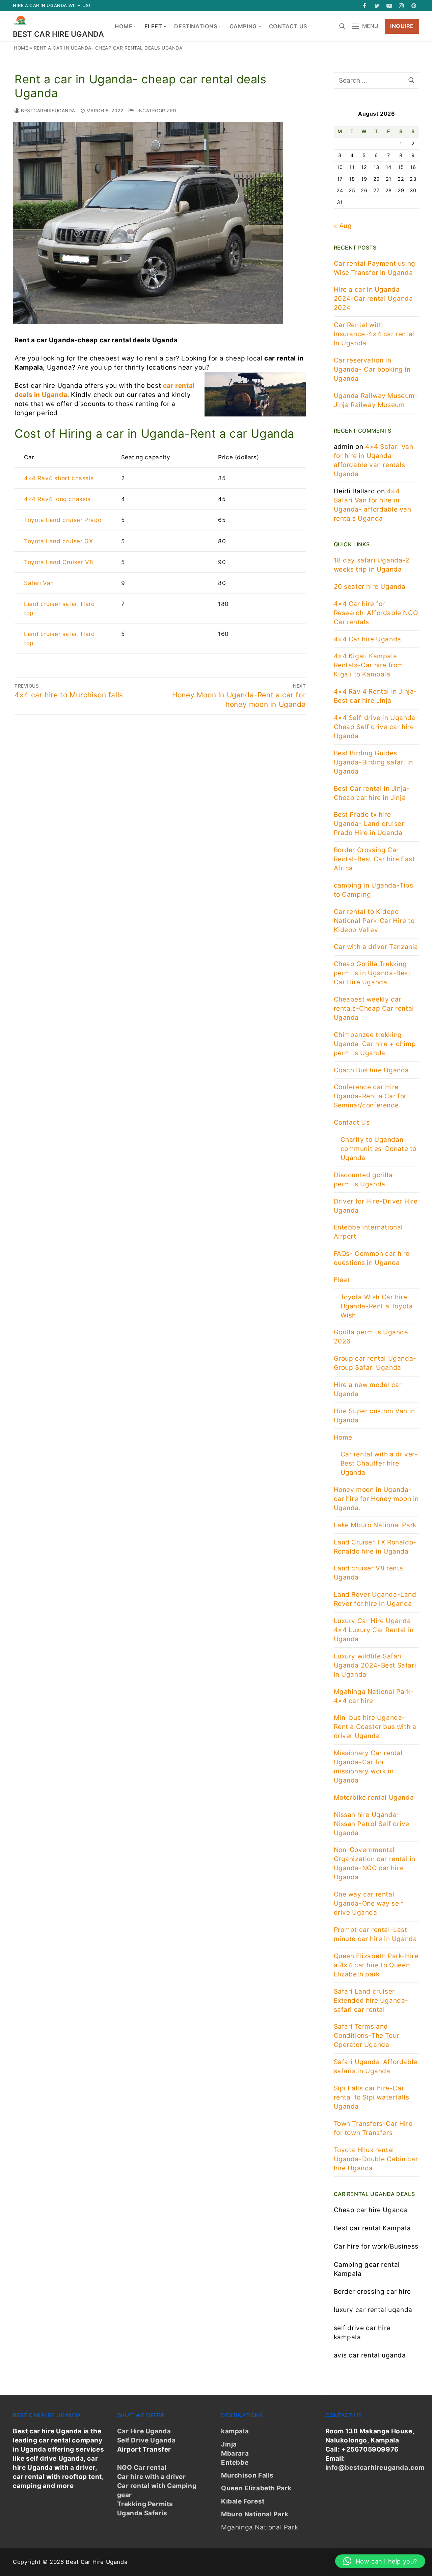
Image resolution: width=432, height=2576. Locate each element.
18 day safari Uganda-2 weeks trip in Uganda (372, 565)
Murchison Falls (247, 2475)
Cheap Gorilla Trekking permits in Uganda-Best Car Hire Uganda (372, 973)
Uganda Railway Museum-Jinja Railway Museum (376, 400)
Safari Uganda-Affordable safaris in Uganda (376, 2066)
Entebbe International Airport (369, 1232)
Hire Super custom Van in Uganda (374, 1416)
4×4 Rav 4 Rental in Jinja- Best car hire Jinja (376, 696)
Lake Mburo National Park (375, 1525)
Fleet (342, 1280)
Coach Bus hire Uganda (372, 1070)
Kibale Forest (243, 2501)
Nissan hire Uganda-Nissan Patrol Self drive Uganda (372, 1824)
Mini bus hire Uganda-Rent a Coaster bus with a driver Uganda (375, 1727)
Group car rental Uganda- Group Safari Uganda (375, 1363)
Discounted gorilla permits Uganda (363, 1180)
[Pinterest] (414, 6)
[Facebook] (365, 6)
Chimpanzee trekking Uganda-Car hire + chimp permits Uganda (375, 1044)
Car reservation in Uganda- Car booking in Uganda (372, 369)
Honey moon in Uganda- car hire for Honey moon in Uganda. (376, 1499)
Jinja (229, 2444)
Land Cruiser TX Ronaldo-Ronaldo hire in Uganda (375, 1547)
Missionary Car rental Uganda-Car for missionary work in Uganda (368, 1767)
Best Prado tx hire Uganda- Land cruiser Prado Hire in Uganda (369, 824)
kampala (235, 2431)
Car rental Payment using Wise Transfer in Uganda (375, 268)
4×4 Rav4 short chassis (59, 478)
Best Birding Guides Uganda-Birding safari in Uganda (373, 762)
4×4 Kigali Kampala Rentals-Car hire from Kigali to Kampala (369, 665)
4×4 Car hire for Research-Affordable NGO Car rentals (376, 613)
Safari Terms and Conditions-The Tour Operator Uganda (367, 2036)
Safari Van (39, 583)
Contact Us (352, 1122)
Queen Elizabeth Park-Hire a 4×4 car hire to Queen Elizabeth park (376, 1965)
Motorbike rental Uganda (374, 1798)
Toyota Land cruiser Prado (63, 520)
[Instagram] (402, 6)
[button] (380, 2561)
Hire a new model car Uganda (368, 1389)
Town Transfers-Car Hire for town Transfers (373, 2128)
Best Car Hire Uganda (58, 34)
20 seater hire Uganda (370, 587)
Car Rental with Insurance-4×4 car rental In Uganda (374, 334)
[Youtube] (389, 6)
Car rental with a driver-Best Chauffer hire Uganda (379, 1463)
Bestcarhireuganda (47, 111)
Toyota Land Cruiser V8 (59, 562)
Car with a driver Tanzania (376, 947)
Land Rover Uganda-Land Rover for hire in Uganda (375, 1599)
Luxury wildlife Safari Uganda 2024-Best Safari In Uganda (375, 1665)
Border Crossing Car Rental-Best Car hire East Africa (374, 859)
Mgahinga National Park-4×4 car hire (374, 1696)
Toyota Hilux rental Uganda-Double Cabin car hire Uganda (376, 2159)
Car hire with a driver (152, 2477)
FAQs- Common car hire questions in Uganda (372, 1258)
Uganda (162, 2440)
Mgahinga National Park (260, 2527)
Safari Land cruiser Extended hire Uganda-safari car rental (371, 2001)
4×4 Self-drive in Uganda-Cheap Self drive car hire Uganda (376, 727)
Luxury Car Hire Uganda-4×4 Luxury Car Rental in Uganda (374, 1630)
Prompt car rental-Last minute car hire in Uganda (375, 1934)
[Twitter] (377, 6)
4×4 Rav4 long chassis (57, 499)
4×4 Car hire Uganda (368, 639)
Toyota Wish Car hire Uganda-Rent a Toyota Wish (377, 1306)
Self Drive (133, 2440)
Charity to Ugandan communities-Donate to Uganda (379, 1149)
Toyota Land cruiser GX (58, 541)
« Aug (343, 226)
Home (21, 48)
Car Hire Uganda (144, 2431)
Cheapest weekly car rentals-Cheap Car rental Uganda (374, 1008)
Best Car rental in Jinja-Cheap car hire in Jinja (372, 793)
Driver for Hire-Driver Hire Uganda (376, 1206)
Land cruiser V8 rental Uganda (370, 1573)
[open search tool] (342, 26)
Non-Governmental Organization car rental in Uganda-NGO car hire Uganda (375, 1863)
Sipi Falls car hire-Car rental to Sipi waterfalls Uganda (372, 2097)
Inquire (402, 26)
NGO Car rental (142, 2468)
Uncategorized (155, 111)
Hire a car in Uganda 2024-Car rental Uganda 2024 (373, 299)
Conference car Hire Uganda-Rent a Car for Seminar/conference (370, 1096)
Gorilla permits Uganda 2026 (371, 1337)
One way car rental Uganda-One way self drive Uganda (369, 1903)
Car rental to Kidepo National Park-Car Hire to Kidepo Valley (374, 921)
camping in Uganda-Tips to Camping (374, 890)
